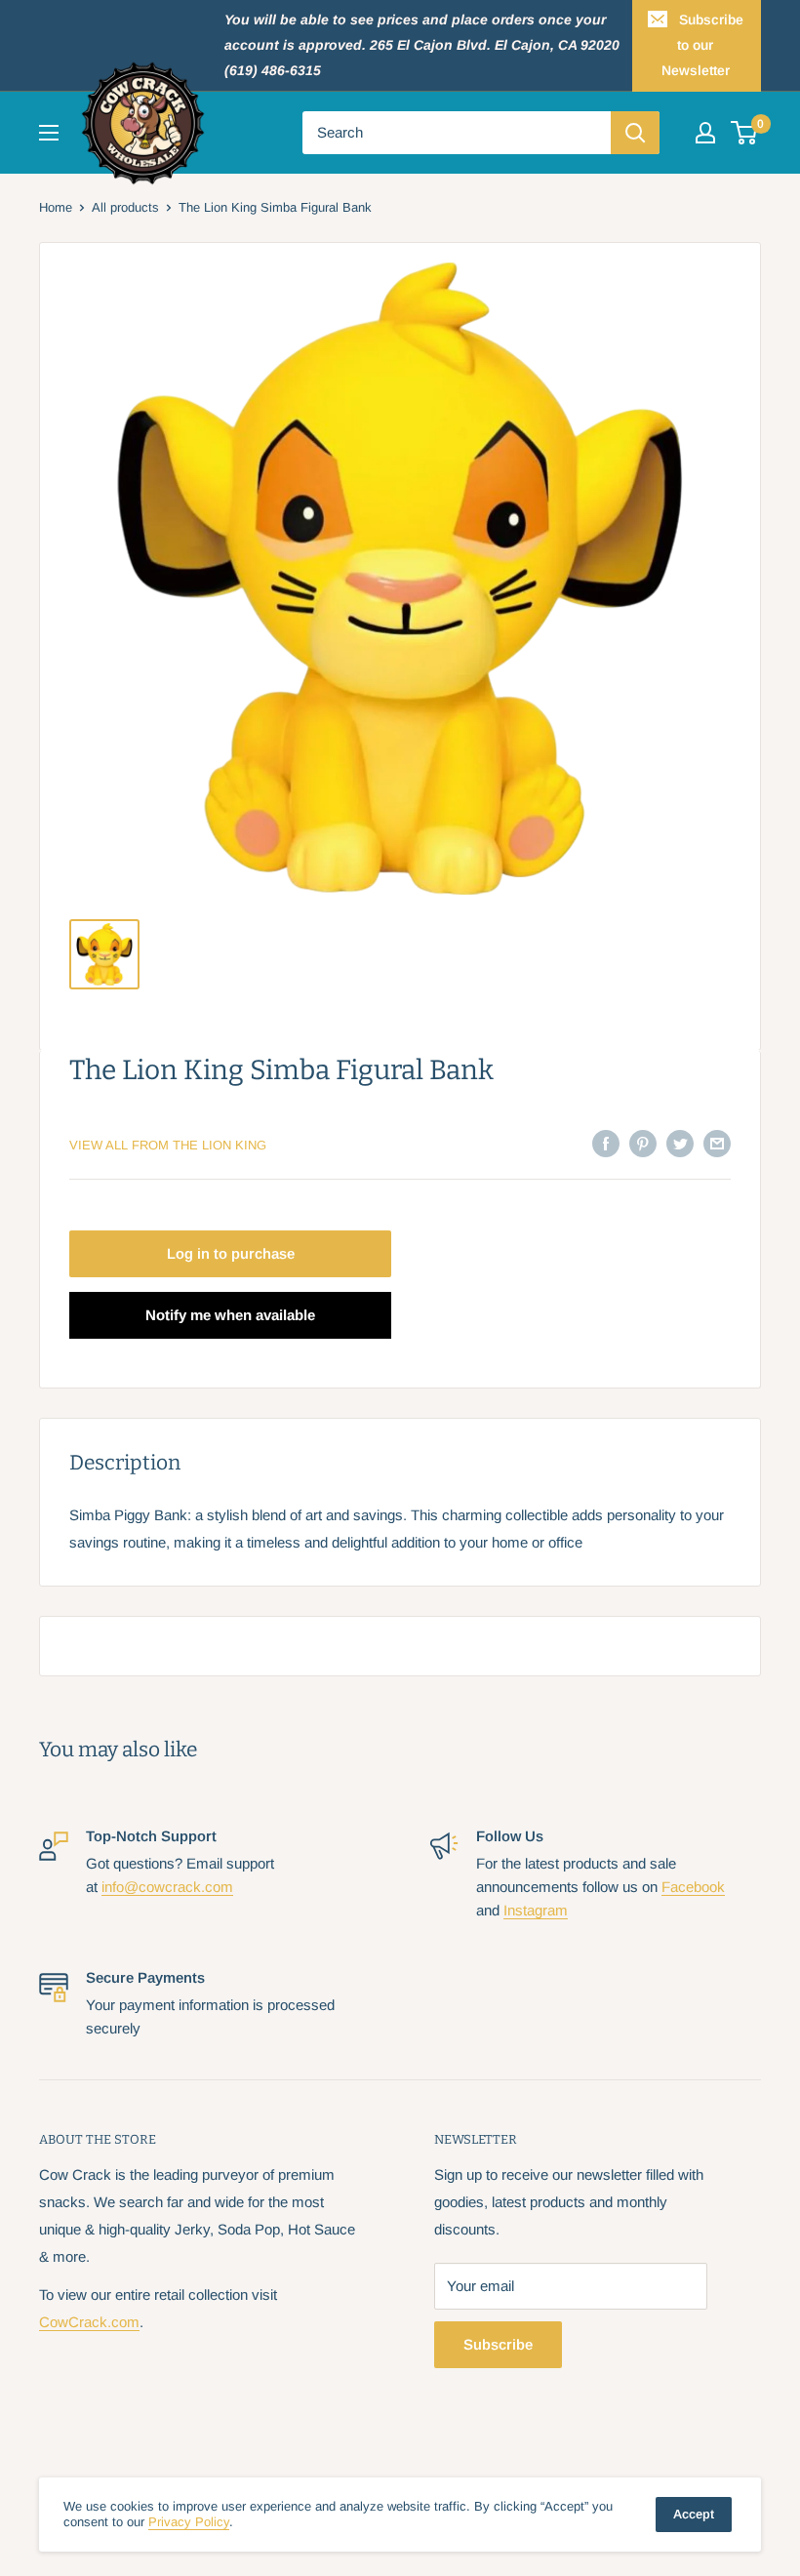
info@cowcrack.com (167, 1887)
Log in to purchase (231, 1253)
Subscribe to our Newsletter (702, 45)
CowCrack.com (89, 2322)
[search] (457, 133)
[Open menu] (49, 133)
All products (125, 207)
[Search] (635, 133)
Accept (694, 2514)
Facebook (693, 1887)
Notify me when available (230, 1315)
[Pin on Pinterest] (643, 1143)
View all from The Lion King (168, 1145)
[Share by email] (717, 1143)
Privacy (189, 2522)
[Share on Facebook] (606, 1143)
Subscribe (498, 2344)
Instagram (536, 1910)
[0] (745, 133)
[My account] (705, 133)
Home (56, 207)
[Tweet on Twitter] (680, 1143)
